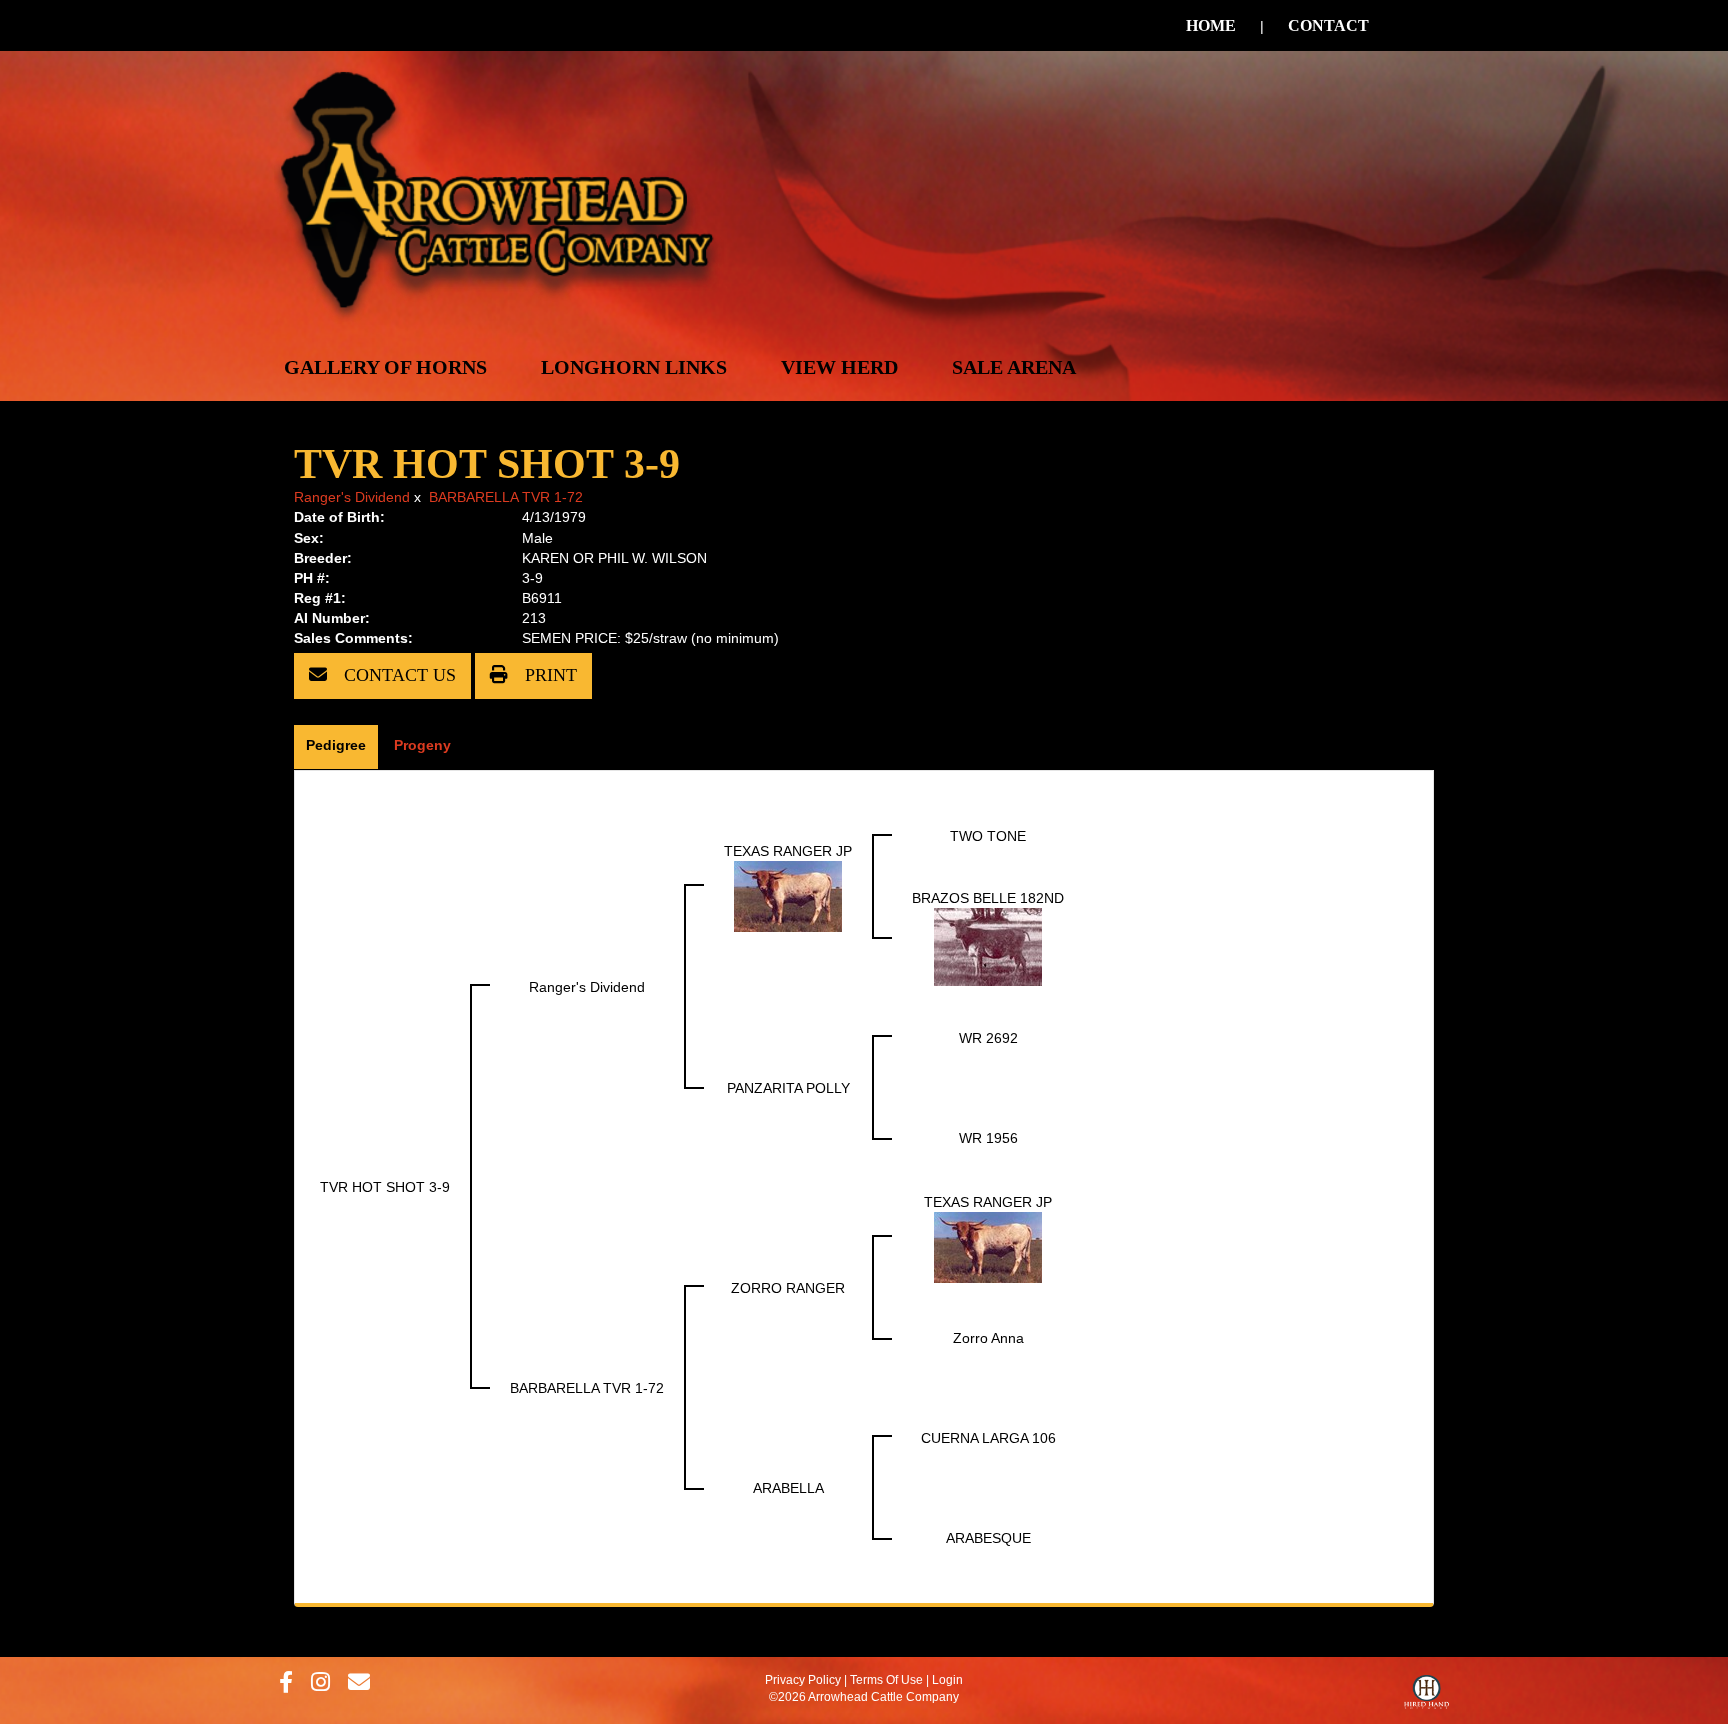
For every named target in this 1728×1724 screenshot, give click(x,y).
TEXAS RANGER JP (788, 851)
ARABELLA (788, 1488)
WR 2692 (988, 1038)
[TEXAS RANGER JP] (788, 895)
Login (947, 1680)
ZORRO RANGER (788, 1288)
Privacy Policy (803, 1680)
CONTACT (1328, 25)
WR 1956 (988, 1138)
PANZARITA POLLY (788, 1088)
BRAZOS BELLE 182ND (988, 898)
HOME (1211, 25)
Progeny (422, 745)
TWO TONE (988, 836)
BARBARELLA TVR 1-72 (506, 497)
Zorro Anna (988, 1338)
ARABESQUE (988, 1538)
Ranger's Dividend (352, 497)
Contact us (397, 675)
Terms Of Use (886, 1680)
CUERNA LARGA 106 (988, 1438)
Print (548, 675)
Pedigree (336, 745)
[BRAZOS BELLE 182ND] (988, 945)
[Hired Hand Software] (1426, 1697)
